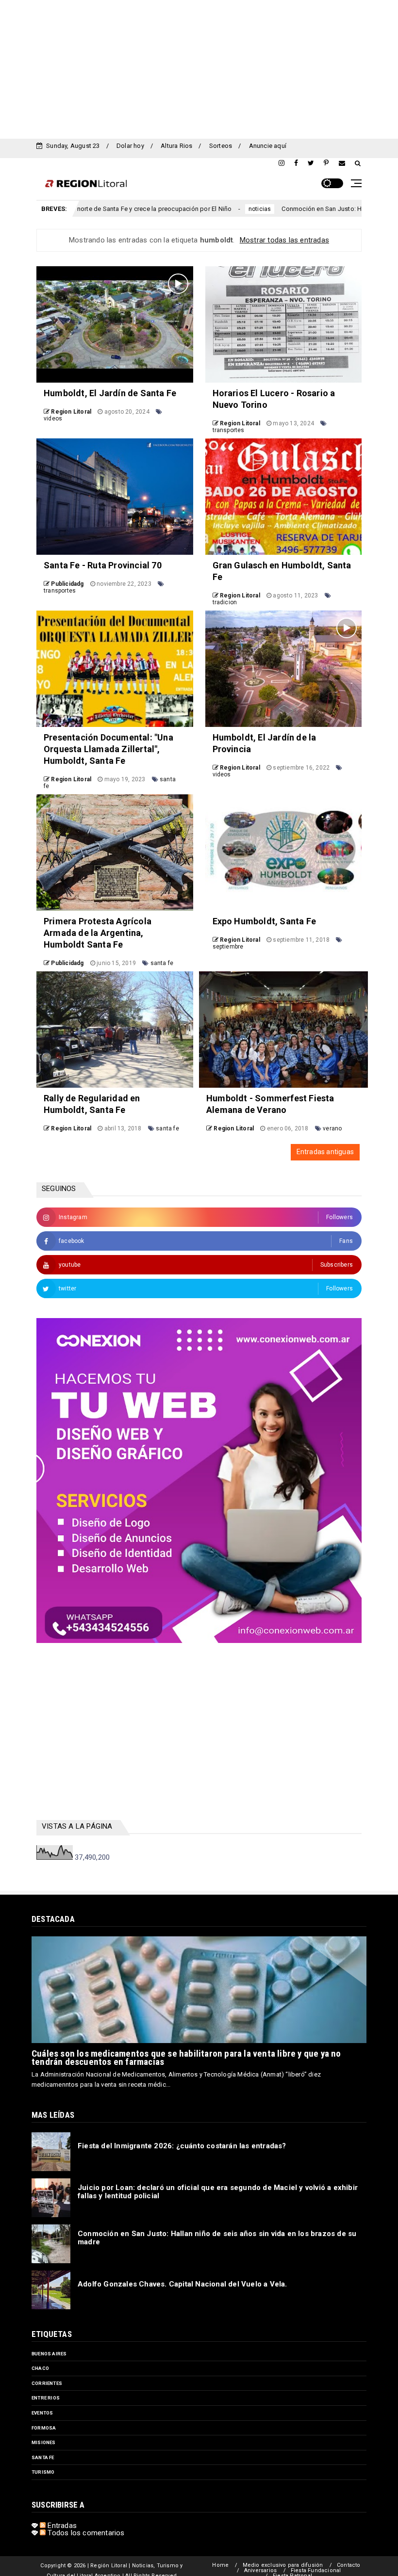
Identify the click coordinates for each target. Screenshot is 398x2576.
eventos (42, 2413)
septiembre (228, 947)
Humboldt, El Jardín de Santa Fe (110, 393)
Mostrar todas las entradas (284, 240)
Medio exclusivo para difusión (283, 2565)
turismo (43, 2472)
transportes (229, 430)
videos (53, 419)
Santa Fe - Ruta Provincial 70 (103, 565)
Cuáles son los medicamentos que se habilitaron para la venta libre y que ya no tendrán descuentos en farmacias (186, 2058)
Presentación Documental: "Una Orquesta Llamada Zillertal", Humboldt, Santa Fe (108, 749)
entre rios (46, 2398)
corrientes (47, 2383)
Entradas (61, 2526)
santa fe (162, 963)
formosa (44, 2428)
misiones (44, 2442)
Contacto (349, 2565)
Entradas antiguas (325, 1152)
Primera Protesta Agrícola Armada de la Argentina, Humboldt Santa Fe (98, 933)
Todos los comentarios (85, 2533)
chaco (40, 2368)
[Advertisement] (199, 68)
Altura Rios (176, 146)
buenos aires (49, 2354)
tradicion (225, 602)
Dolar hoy (130, 146)
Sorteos (221, 146)
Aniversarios (260, 2570)
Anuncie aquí (268, 146)
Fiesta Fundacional (316, 2570)
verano (332, 1128)
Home (220, 2565)
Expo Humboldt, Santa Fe (265, 921)
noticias (180, 209)
